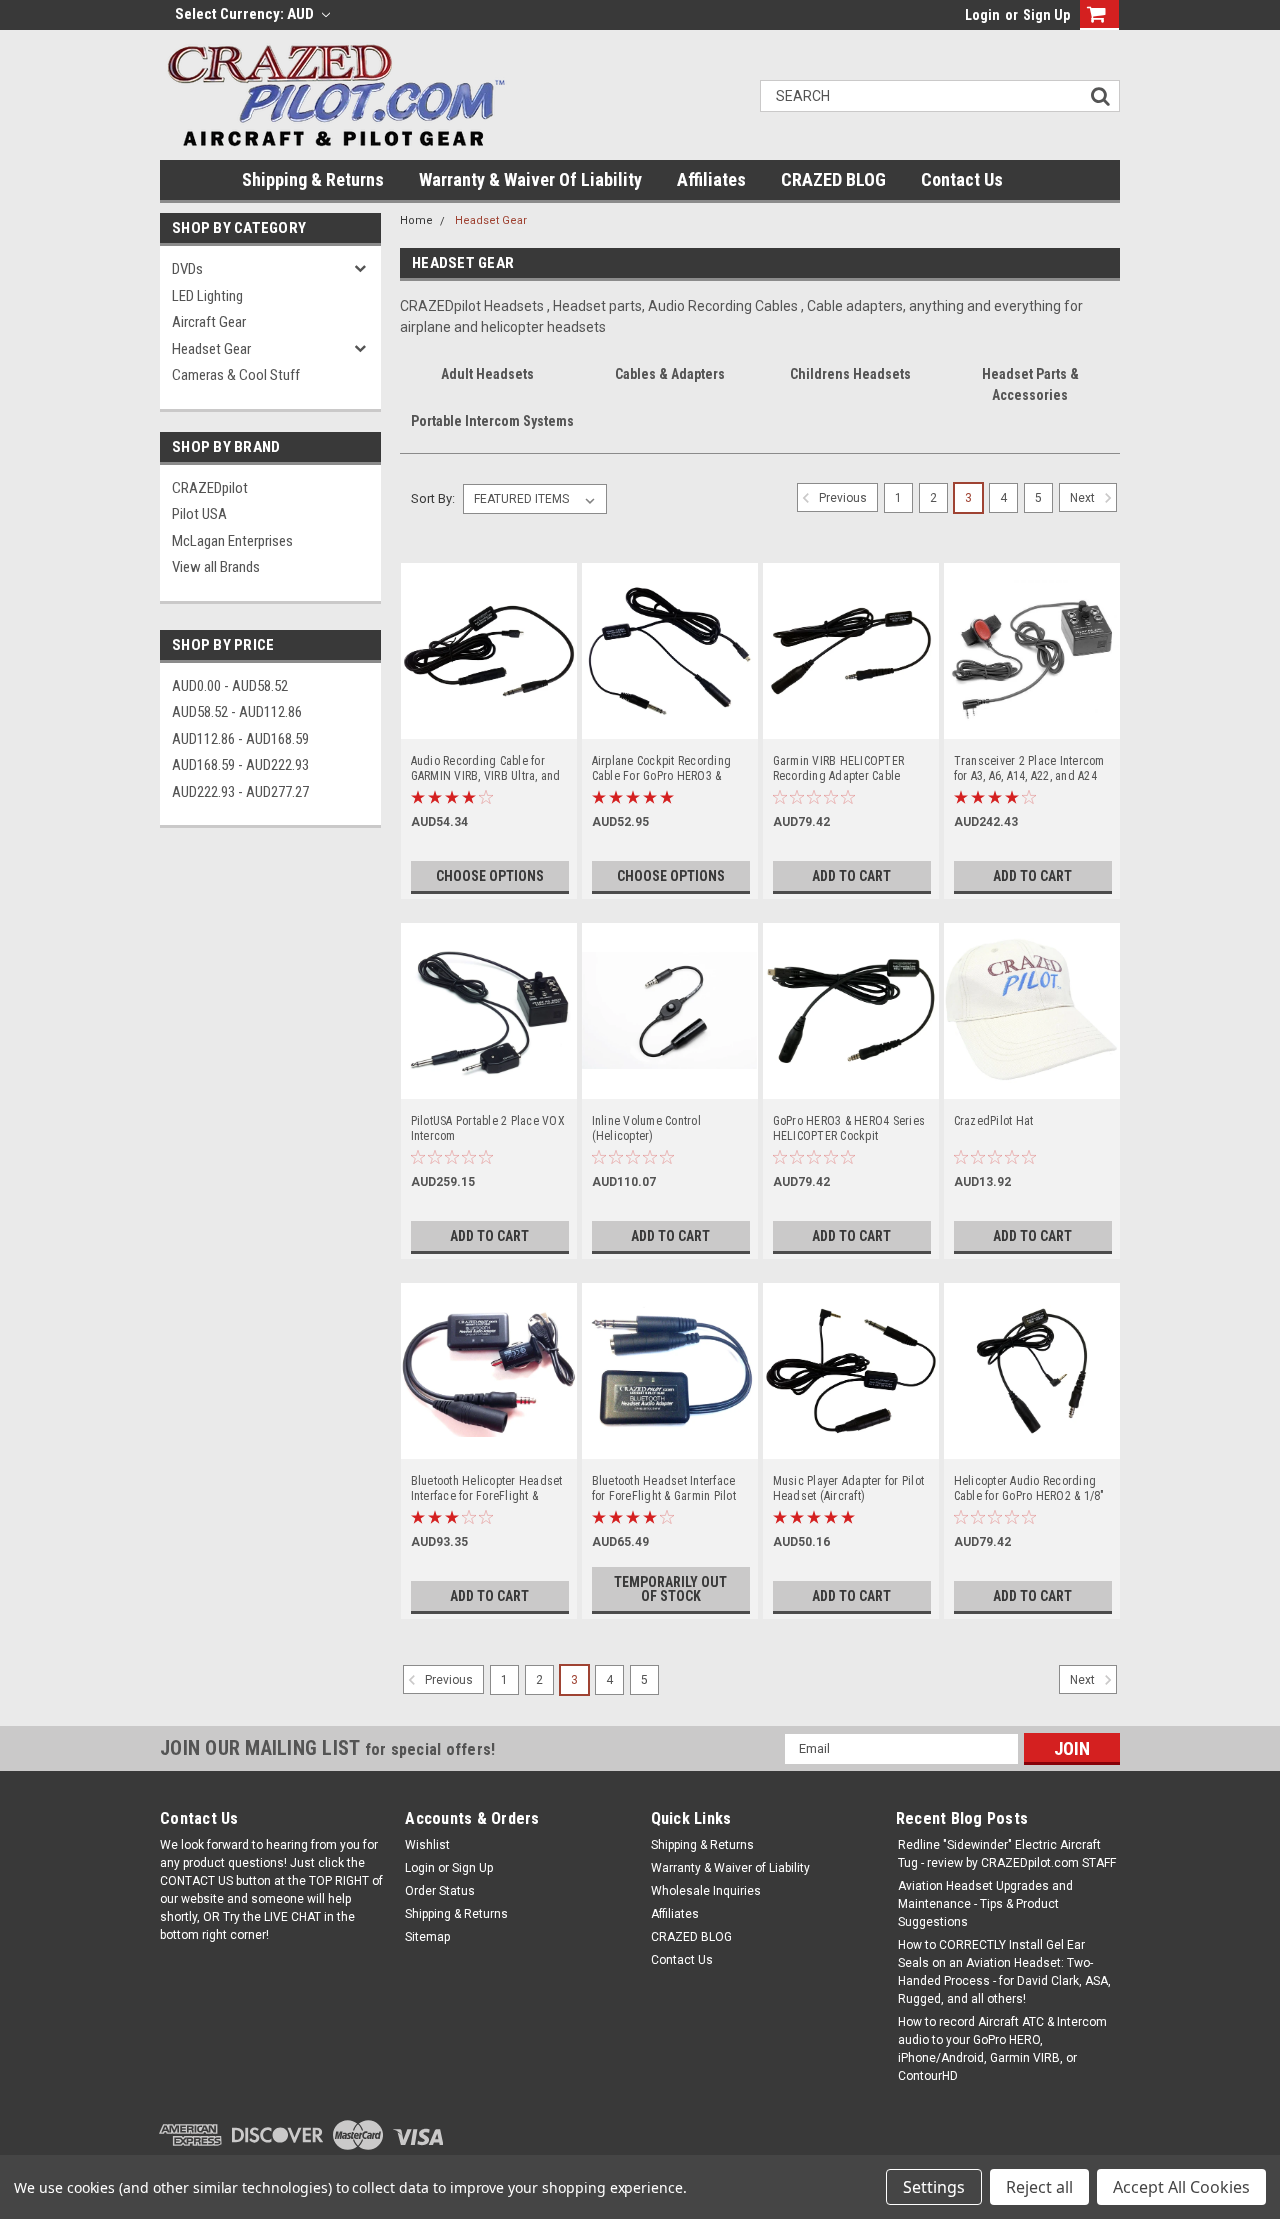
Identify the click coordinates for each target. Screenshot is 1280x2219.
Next (1084, 498)
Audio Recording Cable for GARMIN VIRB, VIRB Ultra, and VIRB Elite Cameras (486, 769)
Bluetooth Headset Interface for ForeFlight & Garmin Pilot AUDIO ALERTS (664, 1489)
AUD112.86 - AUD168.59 (240, 739)
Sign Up (1046, 15)
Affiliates (711, 179)
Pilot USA (199, 514)
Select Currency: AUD (246, 14)
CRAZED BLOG (833, 179)
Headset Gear (211, 349)
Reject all (1039, 2187)
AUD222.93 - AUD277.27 (240, 792)
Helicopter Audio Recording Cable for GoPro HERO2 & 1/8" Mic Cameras (1029, 1489)
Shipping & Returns (313, 179)
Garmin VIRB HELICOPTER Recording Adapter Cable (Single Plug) (839, 769)
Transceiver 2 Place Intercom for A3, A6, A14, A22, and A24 (1029, 768)
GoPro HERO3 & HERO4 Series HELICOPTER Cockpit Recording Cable (849, 1129)
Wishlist (427, 1845)
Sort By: (433, 498)
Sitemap (427, 1937)
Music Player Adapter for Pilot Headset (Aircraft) (849, 1488)
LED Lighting (207, 296)
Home (416, 220)
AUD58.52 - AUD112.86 (237, 712)
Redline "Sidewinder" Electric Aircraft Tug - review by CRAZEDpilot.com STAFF (1007, 1854)
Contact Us (962, 179)
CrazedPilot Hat (994, 1121)
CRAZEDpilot (210, 488)
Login (982, 15)
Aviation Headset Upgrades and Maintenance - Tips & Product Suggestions (985, 1904)
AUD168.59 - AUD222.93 (240, 765)
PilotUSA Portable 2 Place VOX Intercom (488, 1128)
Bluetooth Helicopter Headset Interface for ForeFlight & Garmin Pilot (487, 1489)
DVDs (187, 269)
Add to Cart (851, 876)
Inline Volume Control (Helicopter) (646, 1128)
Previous (841, 498)
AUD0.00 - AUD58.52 (230, 686)
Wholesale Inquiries (706, 1891)
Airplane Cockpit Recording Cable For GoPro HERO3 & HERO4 (662, 769)
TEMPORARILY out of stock (670, 1589)
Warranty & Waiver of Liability (530, 179)
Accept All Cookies (1181, 2187)
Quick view (489, 724)
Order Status (440, 1891)
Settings (934, 2187)
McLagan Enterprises (232, 541)
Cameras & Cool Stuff (236, 375)
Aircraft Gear (209, 322)
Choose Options (490, 876)
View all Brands (216, 567)
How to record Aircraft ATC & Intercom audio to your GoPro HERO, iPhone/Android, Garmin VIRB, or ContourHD (1002, 2049)
